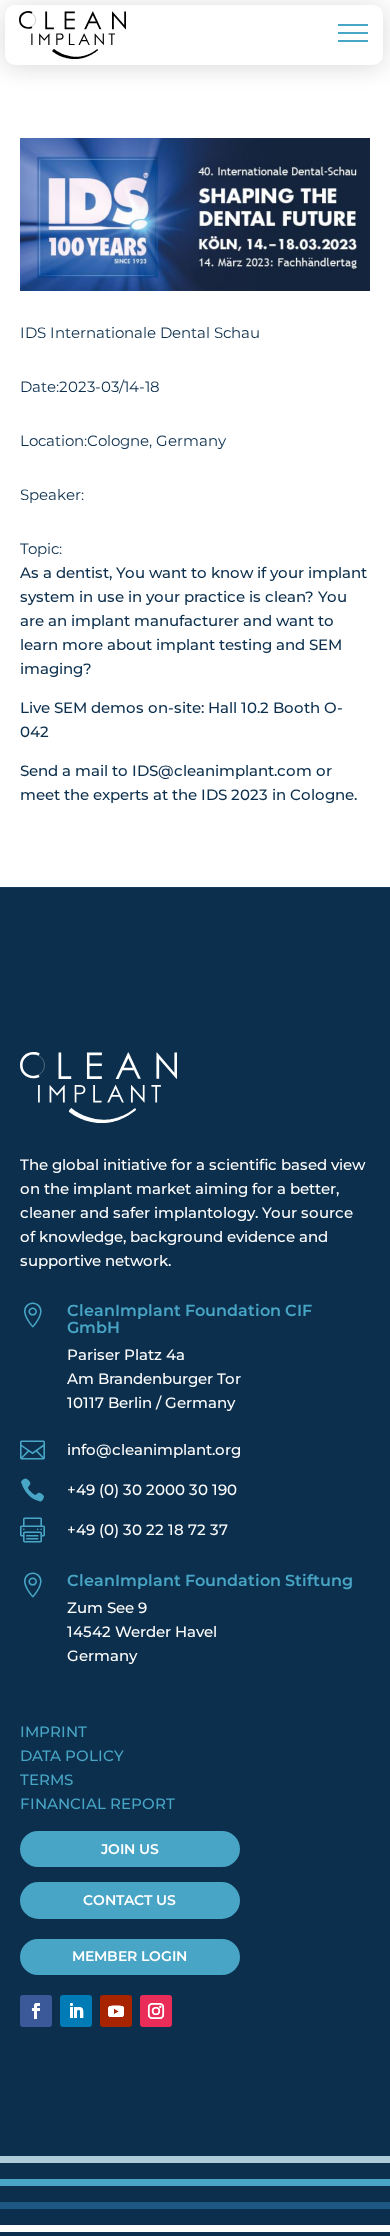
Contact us (129, 1900)
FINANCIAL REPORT (97, 1803)
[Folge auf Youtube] (116, 2011)
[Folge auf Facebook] (36, 2011)
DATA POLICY (72, 1755)
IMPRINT (53, 1731)
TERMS (46, 1779)
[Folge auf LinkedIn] (76, 2011)
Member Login (129, 1956)
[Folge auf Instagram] (156, 2011)
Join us (130, 1849)
